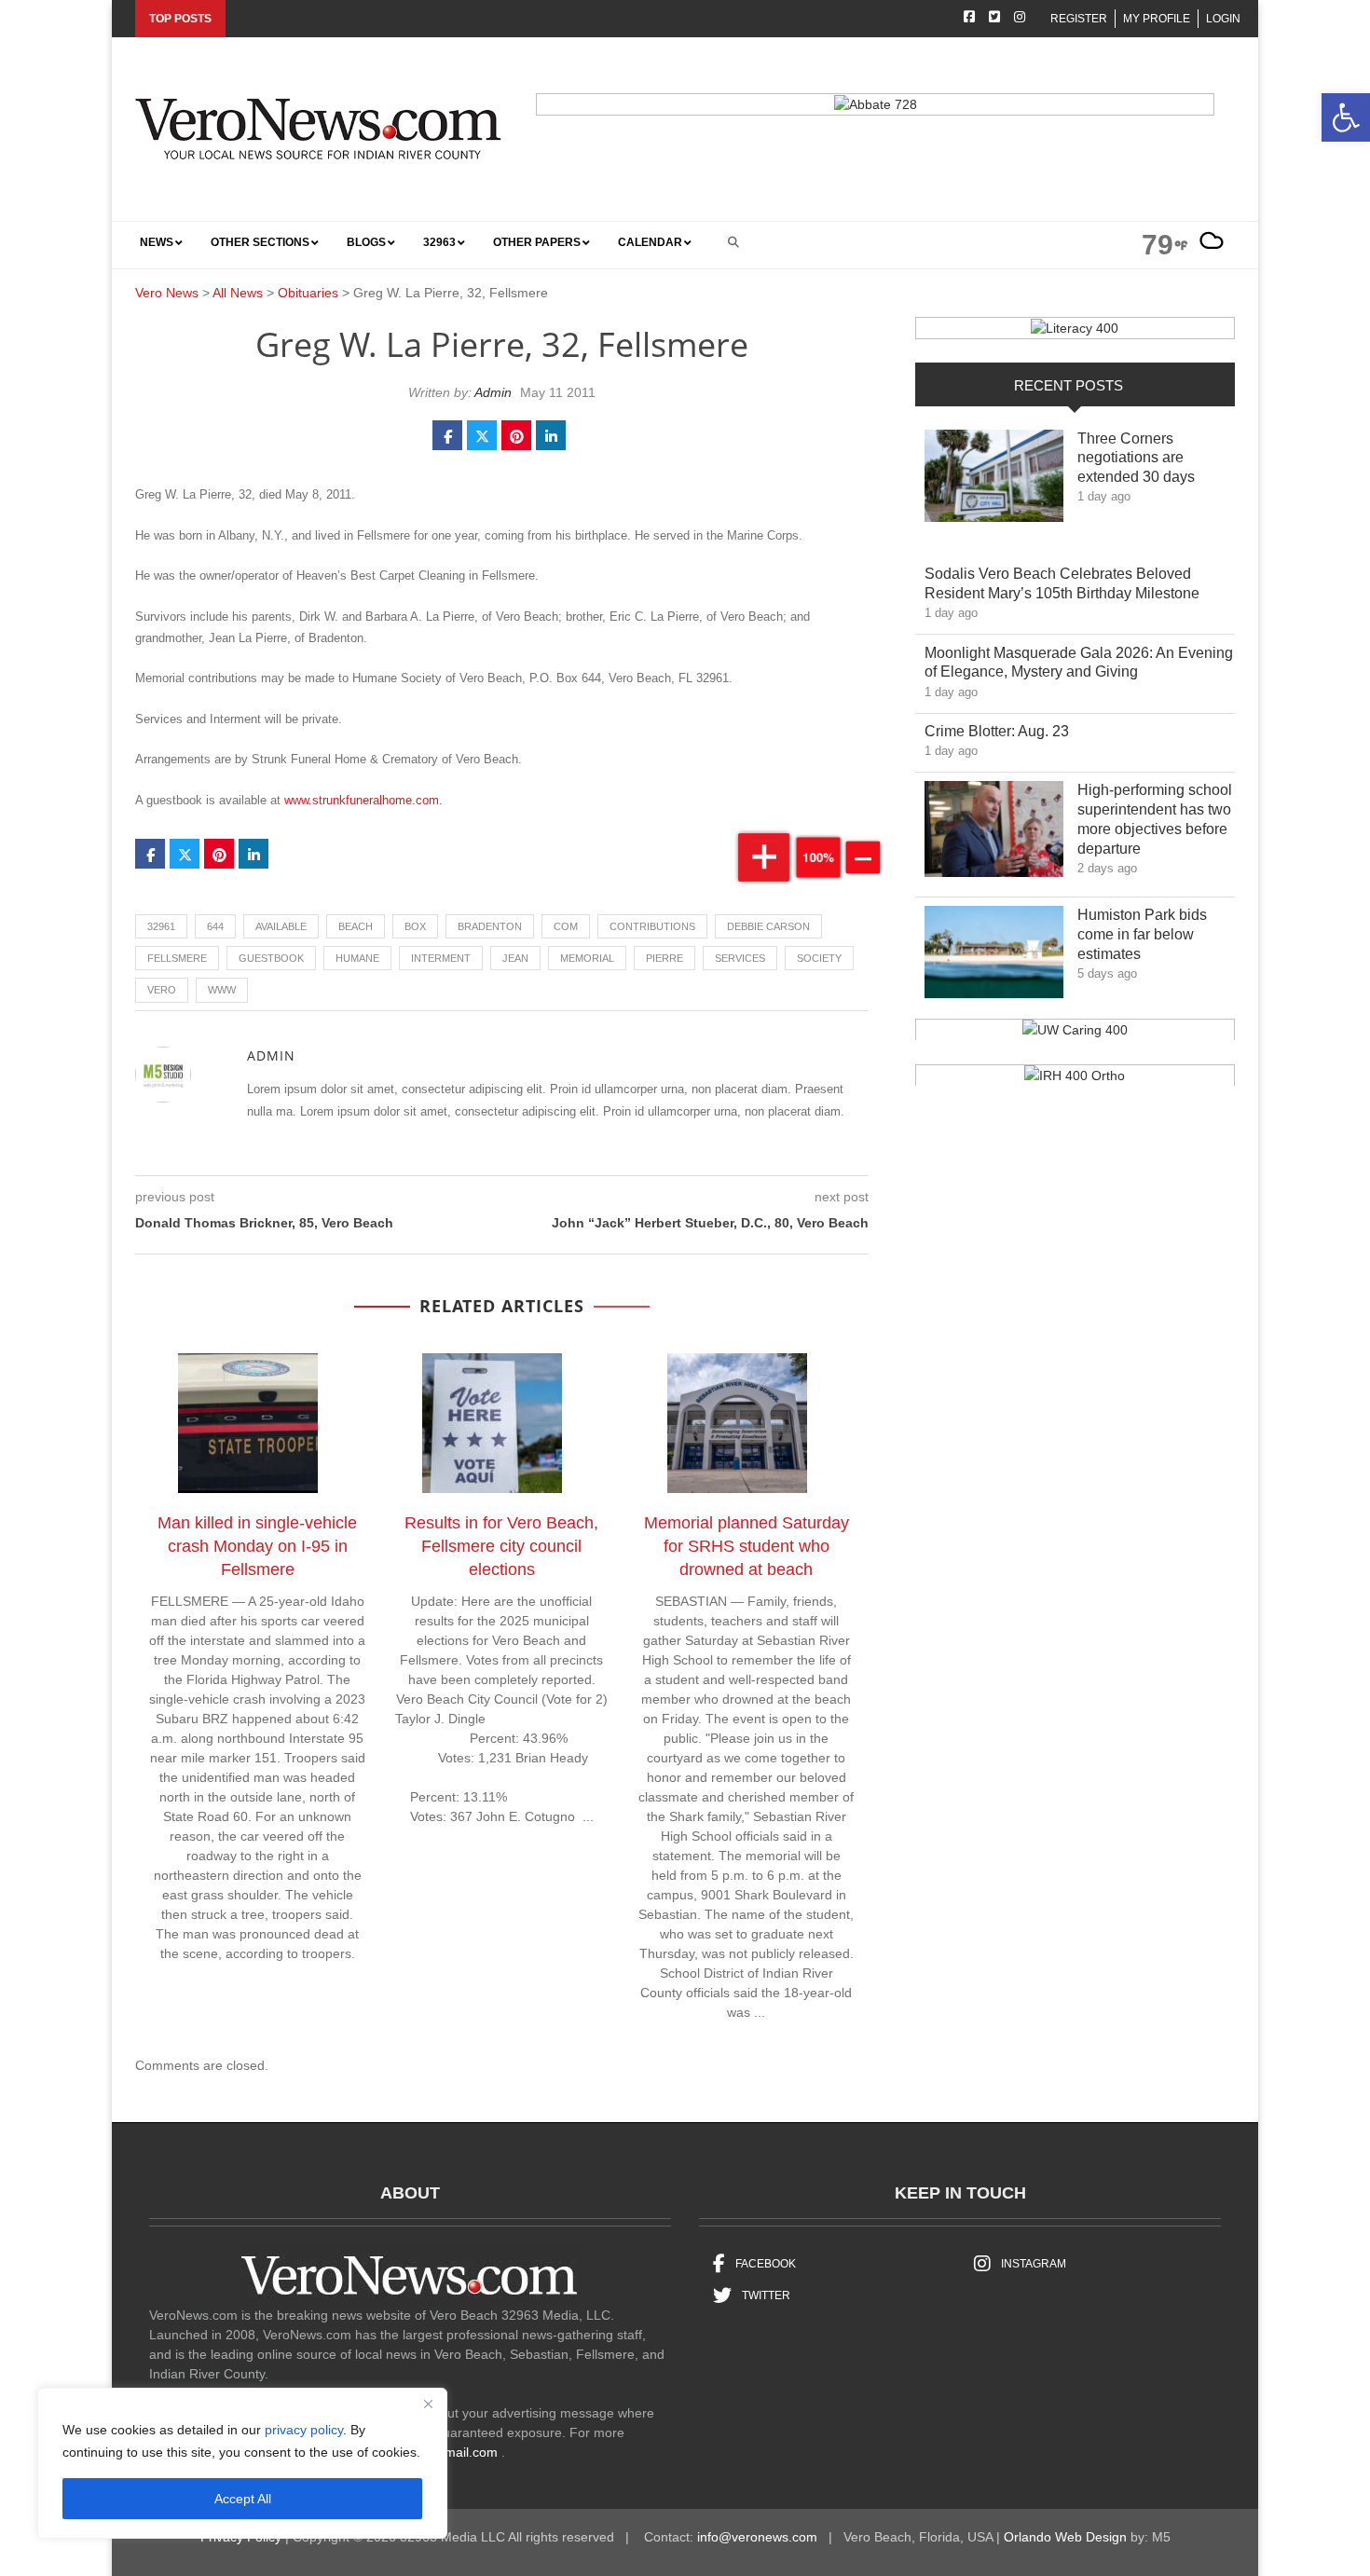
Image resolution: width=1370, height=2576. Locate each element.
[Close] (428, 2404)
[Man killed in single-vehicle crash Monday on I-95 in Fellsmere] (257, 1427)
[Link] (994, 481)
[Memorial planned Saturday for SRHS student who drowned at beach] (747, 1427)
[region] (242, 2463)
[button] (1346, 117)
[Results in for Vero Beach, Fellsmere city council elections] (501, 1427)
